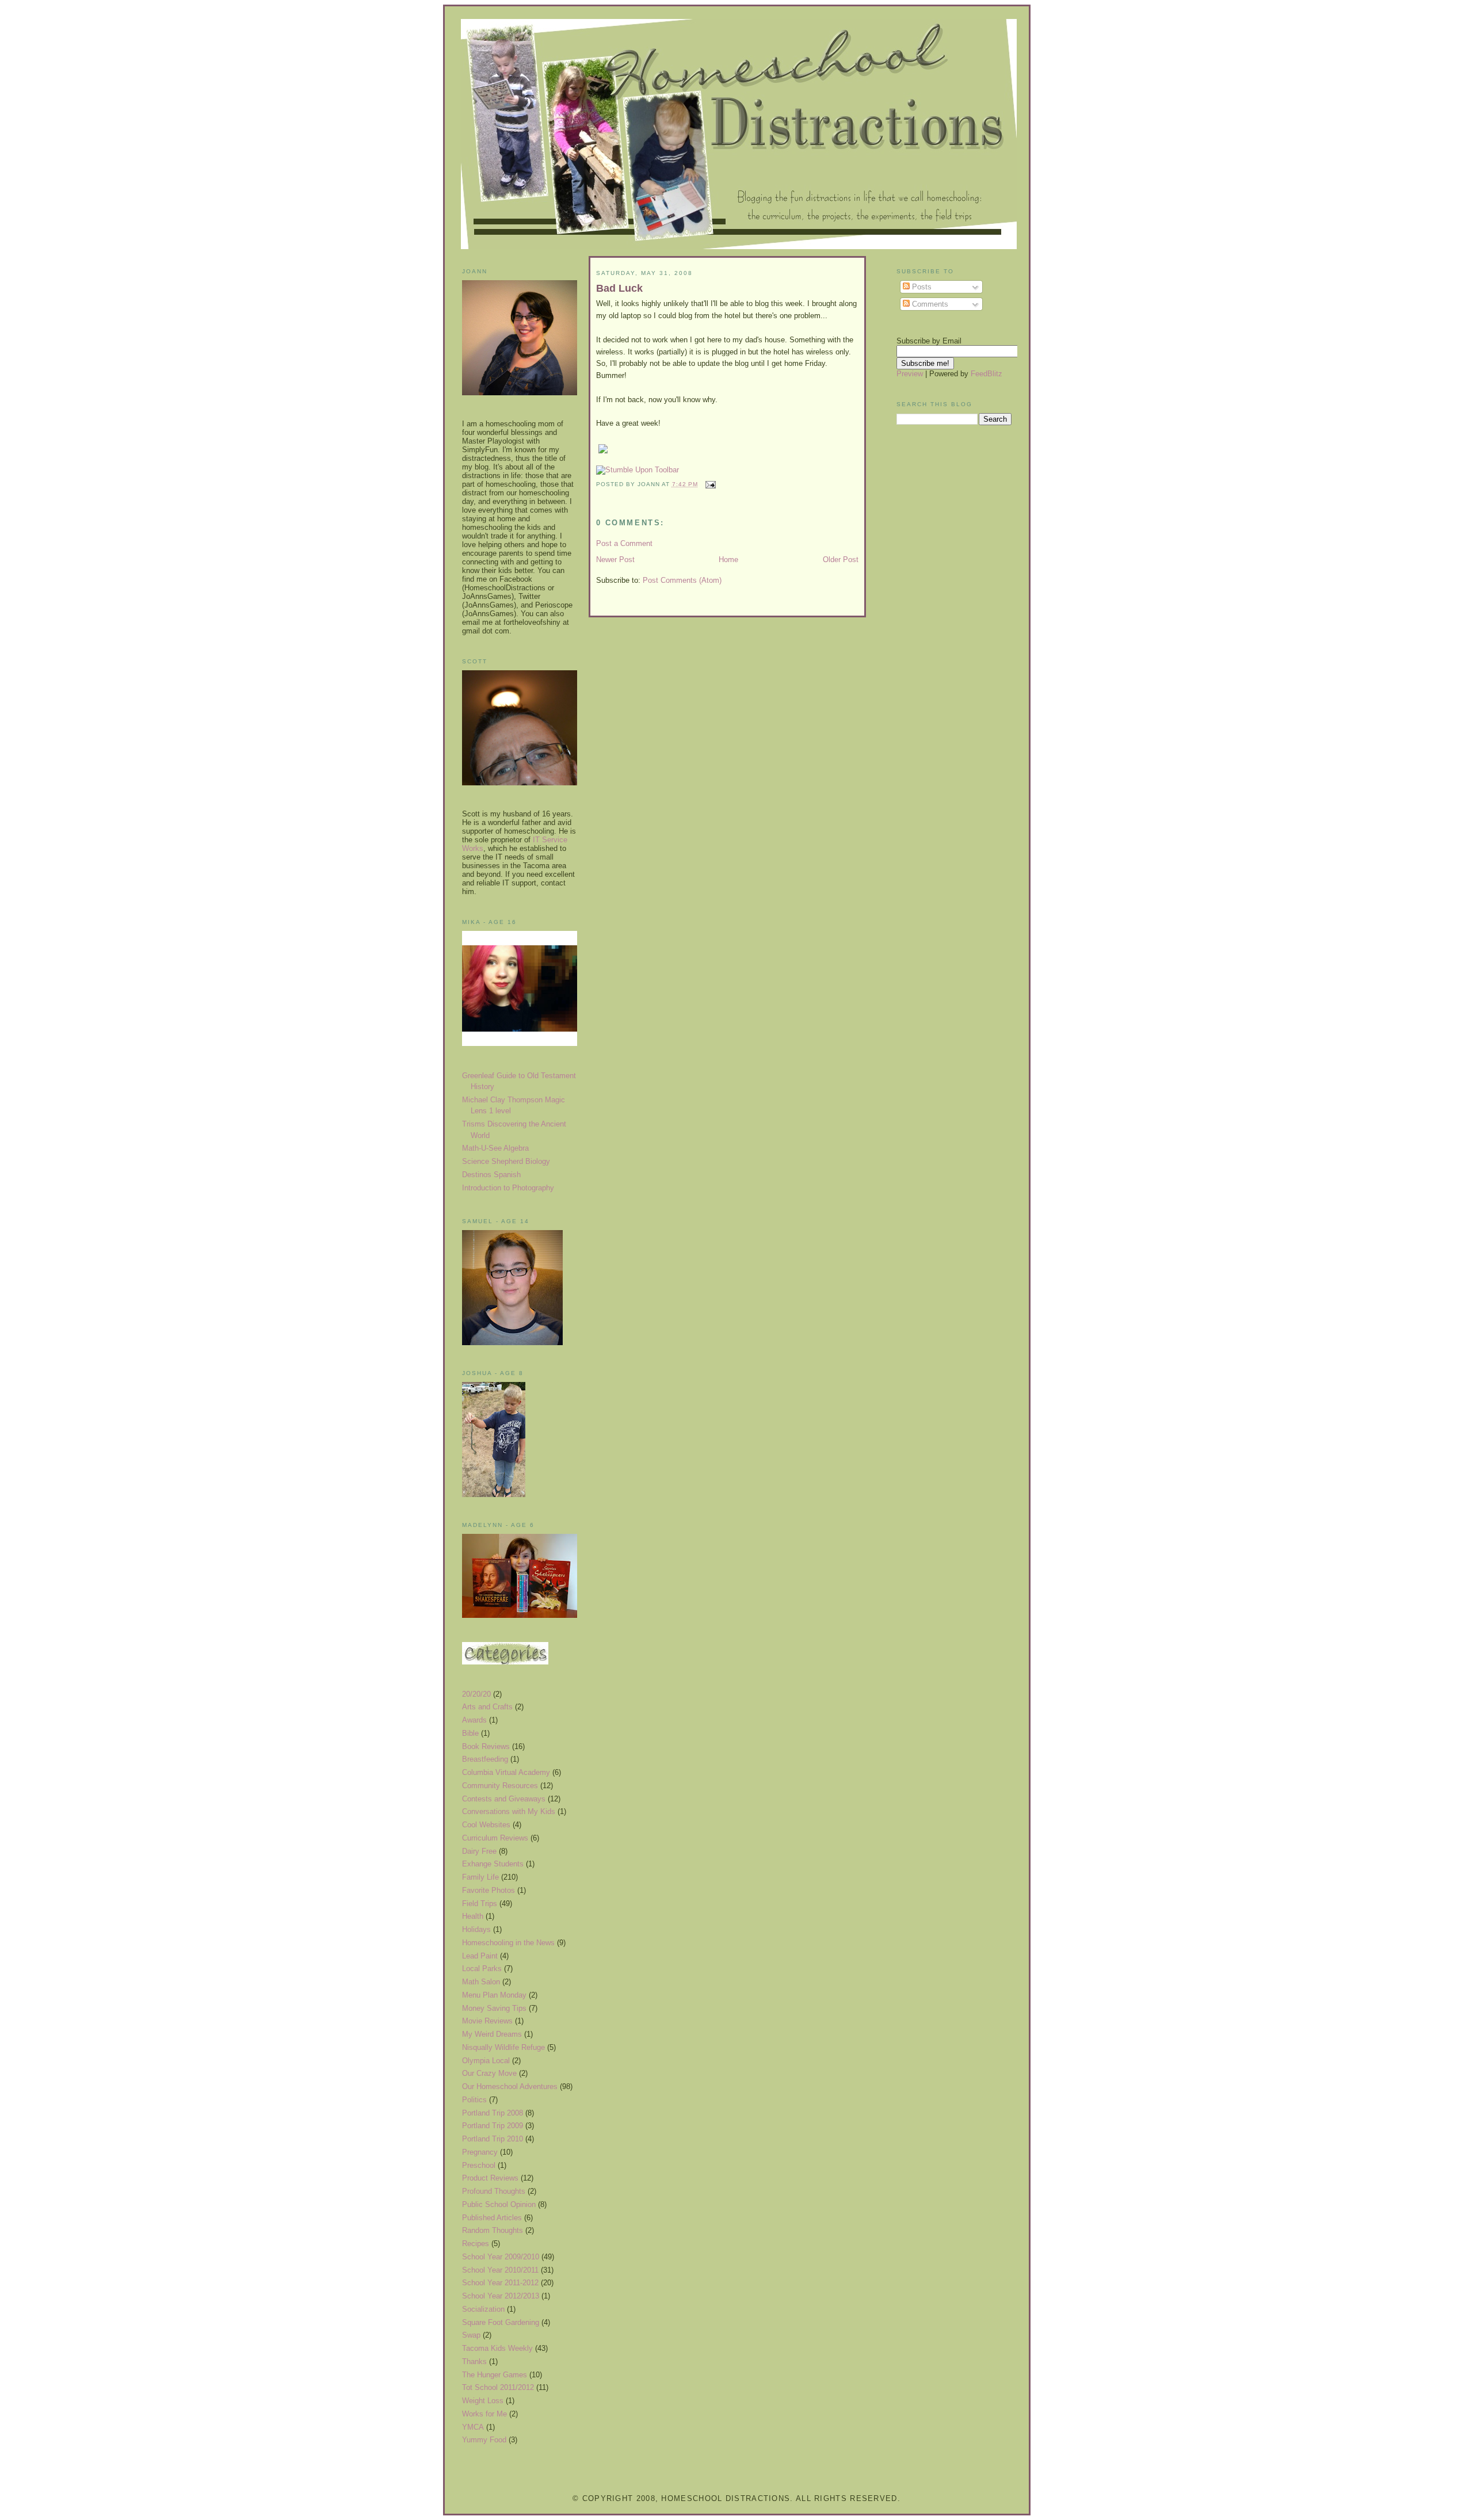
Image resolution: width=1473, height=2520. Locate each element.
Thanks (474, 2361)
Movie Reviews (487, 2021)
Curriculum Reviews (495, 1838)
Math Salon (481, 1982)
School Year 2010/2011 (500, 2270)
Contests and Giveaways (504, 1799)
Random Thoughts (493, 2230)
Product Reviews (490, 2178)
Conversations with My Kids (509, 1811)
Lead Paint (480, 1956)
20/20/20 (476, 1694)
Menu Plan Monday (494, 1995)
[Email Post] (709, 484)
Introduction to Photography (508, 1188)
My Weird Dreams (492, 2034)
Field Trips (480, 1904)
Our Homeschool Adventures (510, 2086)
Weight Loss (483, 2401)
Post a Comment (624, 543)
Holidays (476, 1929)
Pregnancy (480, 2152)
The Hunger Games (495, 2375)
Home (728, 560)
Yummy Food (484, 2440)
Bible (470, 1733)
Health (473, 1916)
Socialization (483, 2309)
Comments (929, 304)
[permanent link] (638, 470)
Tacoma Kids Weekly (497, 2348)
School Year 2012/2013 (501, 2296)
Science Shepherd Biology (506, 1161)
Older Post (841, 560)
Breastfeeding (485, 1759)
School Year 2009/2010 (501, 2257)
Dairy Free (479, 1851)
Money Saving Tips (494, 2008)
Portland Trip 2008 (493, 2113)
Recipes (476, 2244)
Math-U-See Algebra (495, 1148)
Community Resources (500, 1786)
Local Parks (482, 1969)
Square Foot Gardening (501, 2322)
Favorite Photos (489, 1890)
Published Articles (492, 2218)
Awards (474, 1720)
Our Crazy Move (489, 2073)
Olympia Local (486, 2061)
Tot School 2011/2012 (498, 2387)
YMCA (473, 2427)
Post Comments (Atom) (682, 580)
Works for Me (484, 2414)
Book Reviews (486, 1746)
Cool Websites (486, 1825)
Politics (474, 2100)
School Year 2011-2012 (500, 2283)
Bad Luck (619, 288)
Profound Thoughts (494, 2191)
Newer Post (615, 560)
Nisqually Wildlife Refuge (503, 2047)
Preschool (479, 2165)
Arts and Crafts (487, 1707)
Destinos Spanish (491, 1175)
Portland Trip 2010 (493, 2139)
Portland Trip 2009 (493, 2126)
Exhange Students (493, 1864)
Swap (471, 2335)
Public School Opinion (499, 2204)
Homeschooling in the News (508, 1943)
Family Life (480, 1877)
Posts (921, 287)
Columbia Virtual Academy (506, 1772)
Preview (910, 374)
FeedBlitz (987, 374)
